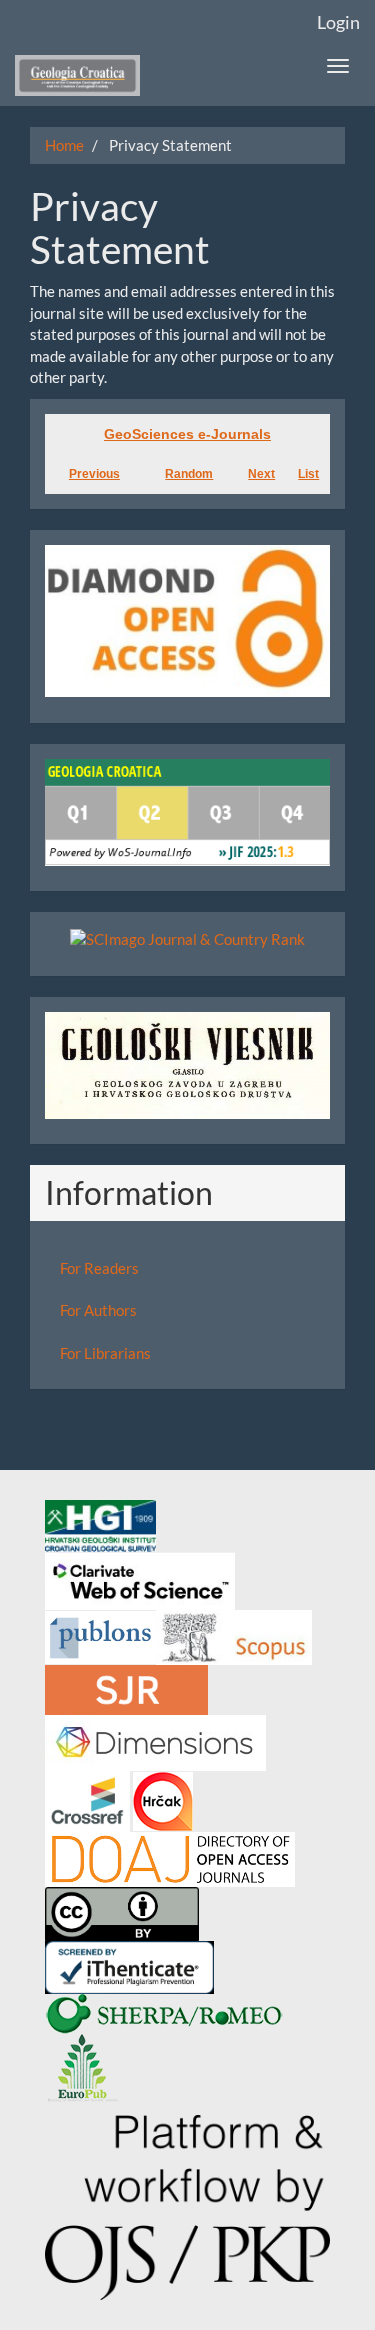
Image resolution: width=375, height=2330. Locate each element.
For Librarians (105, 1353)
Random (189, 474)
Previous (94, 474)
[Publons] (100, 1635)
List (308, 474)
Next (261, 474)
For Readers (99, 1268)
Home (64, 145)
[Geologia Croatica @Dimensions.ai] (155, 1741)
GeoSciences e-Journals (187, 434)
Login (338, 22)
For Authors (98, 1310)
